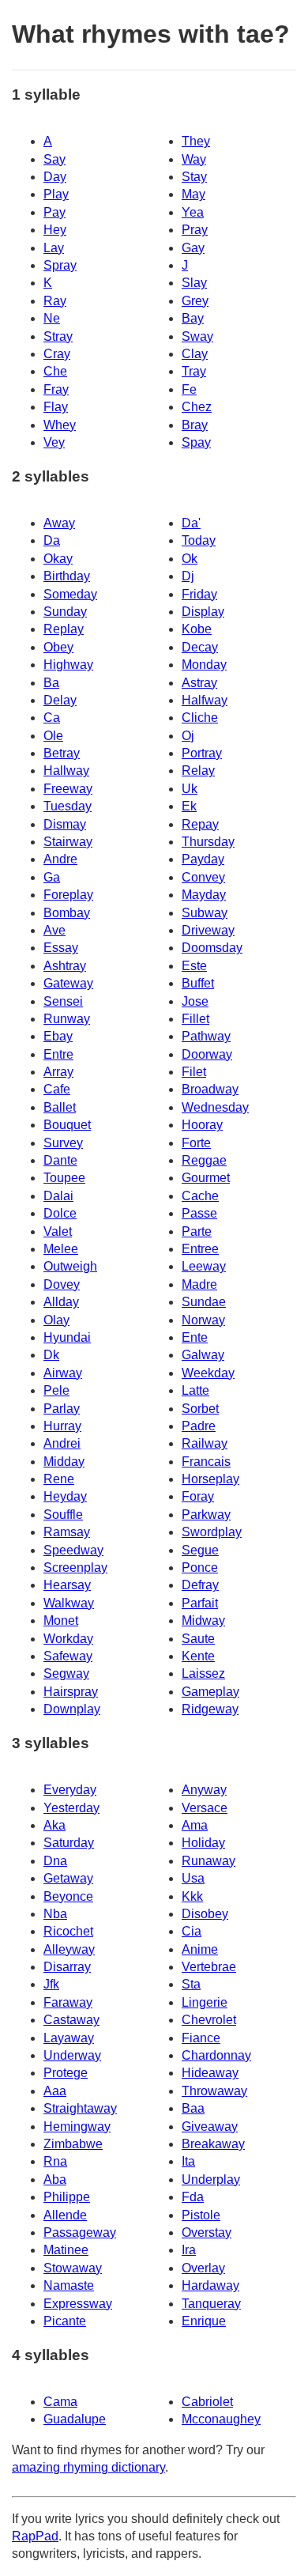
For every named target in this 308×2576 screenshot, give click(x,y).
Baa (193, 2108)
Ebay (58, 1036)
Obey (58, 647)
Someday (70, 594)
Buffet (198, 983)
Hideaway (210, 2073)
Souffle (63, 1515)
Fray (56, 389)
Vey (54, 442)
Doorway (207, 1054)
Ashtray (65, 966)
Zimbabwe (73, 2144)
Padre (199, 1426)
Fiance (201, 2038)
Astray (199, 683)
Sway (197, 336)
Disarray (67, 1967)
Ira (189, 2250)
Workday (68, 1639)
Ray (55, 301)
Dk (51, 1355)
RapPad (35, 2536)
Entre (58, 1054)
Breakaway (213, 2144)
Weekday (208, 1373)
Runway (67, 1019)
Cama (60, 2402)
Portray (202, 753)
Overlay (203, 2268)
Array (58, 1072)
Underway (72, 2055)
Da (52, 540)
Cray (57, 354)
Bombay (67, 913)
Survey (63, 1143)
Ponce (200, 1568)
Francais (206, 1462)
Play (56, 194)
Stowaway (73, 2268)
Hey (55, 230)
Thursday (208, 842)
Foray (198, 1496)
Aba (55, 2179)
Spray (60, 265)
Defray (200, 1585)
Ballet (60, 1107)
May (193, 194)
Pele (56, 1390)
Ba (51, 683)
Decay (200, 647)
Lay (54, 248)
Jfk (51, 1984)
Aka (54, 1825)
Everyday (70, 1790)
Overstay (207, 2232)
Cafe (57, 1089)
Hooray (202, 1125)
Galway (203, 1355)
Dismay (65, 824)
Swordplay (212, 1532)
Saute (198, 1639)
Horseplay (210, 1479)
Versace (205, 1808)
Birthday (67, 576)
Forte (196, 1143)
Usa (193, 1878)
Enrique (204, 2321)
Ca (52, 718)
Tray (194, 371)
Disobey (205, 1914)
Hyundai (67, 1337)
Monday (204, 665)
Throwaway (214, 2091)
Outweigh (70, 1266)
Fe (189, 389)
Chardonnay (216, 2055)
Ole (53, 736)
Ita (188, 2161)
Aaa (55, 2091)
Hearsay (67, 1585)
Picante (65, 2321)
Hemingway (77, 2127)
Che (55, 371)
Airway (63, 1373)
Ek (189, 806)
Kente (198, 1656)
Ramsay (67, 1532)
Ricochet (68, 1931)
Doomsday (212, 948)
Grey (195, 301)
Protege (66, 2073)
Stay (194, 177)
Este (194, 966)
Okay (58, 559)
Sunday (65, 612)
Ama (195, 1825)
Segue (200, 1550)
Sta (191, 1984)
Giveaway (210, 2127)
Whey (60, 425)
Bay (193, 318)
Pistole (201, 2215)
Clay (195, 354)
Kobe (197, 629)
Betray (62, 753)
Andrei (62, 1443)
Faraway (68, 2002)
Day (55, 177)
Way (194, 159)
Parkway (206, 1515)
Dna (55, 1861)
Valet (58, 1231)
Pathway (206, 1036)
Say (54, 159)
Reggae (204, 1160)
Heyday (65, 1496)
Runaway (208, 1861)
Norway (203, 1320)
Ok (190, 559)
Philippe (67, 2197)
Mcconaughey (221, 2419)
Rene (59, 1479)
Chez (197, 407)
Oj (188, 736)
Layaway (69, 2038)
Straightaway (80, 2108)
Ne (52, 318)
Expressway (78, 2304)
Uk (190, 789)
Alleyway (69, 1949)
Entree (200, 1249)
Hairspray (71, 1692)
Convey (203, 877)
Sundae (204, 1302)
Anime (200, 1949)
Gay (193, 248)
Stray (58, 336)
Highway (68, 665)
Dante (60, 1160)
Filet (194, 1072)
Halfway (205, 700)
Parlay (62, 1409)
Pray (195, 230)
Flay (56, 407)
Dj (188, 576)
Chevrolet (209, 2020)
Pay (54, 212)
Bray (195, 425)
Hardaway (210, 2285)
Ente (195, 1337)
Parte (197, 1231)
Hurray (62, 1426)
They (196, 141)
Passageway (80, 2232)
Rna (55, 2161)
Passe (199, 1213)
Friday (199, 594)
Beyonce (68, 1896)
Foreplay (68, 895)
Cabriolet (207, 2402)
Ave (54, 930)
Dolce (60, 1213)
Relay (198, 771)
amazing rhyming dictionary (88, 2467)
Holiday (203, 1843)
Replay (64, 629)
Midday (64, 1462)
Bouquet (67, 1125)
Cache (200, 1196)
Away (59, 523)
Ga (52, 877)
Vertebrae (209, 1967)
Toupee (64, 1178)
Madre (199, 1284)
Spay (196, 442)
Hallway (66, 771)
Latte (195, 1390)
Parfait (200, 1603)
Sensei (63, 1001)
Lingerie (205, 2002)
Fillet (195, 1019)
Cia (192, 1931)
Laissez (203, 1673)
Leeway (204, 1266)
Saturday (69, 1843)
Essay (61, 948)
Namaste (69, 2285)
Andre (60, 859)
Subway (205, 913)
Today (199, 540)
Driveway (208, 930)
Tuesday (68, 806)
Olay (56, 1320)
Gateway (68, 983)
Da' (191, 523)
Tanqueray (211, 2304)
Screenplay (75, 1568)
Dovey (62, 1284)
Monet (61, 1620)
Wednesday (215, 1107)
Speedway (73, 1550)
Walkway (69, 1603)
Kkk (192, 1896)
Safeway (68, 1656)
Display (203, 612)
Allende (65, 2215)
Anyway (204, 1790)
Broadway (210, 1089)
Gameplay (210, 1692)
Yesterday (71, 1808)
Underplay (211, 2179)
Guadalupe (75, 2419)
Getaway (68, 1878)
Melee (61, 1249)
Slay (194, 283)
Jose (195, 1001)
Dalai (58, 1196)
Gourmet (206, 1178)
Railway (205, 1443)
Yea (193, 212)
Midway (203, 1620)
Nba (55, 1914)
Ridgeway (210, 1709)
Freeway (68, 789)
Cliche (200, 718)
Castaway (71, 2020)
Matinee (66, 2250)
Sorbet (200, 1409)
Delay (60, 700)
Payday (203, 859)
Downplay (72, 1709)
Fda (193, 2197)
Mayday (204, 895)
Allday (61, 1302)
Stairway (68, 842)
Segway (66, 1673)
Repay (200, 824)
